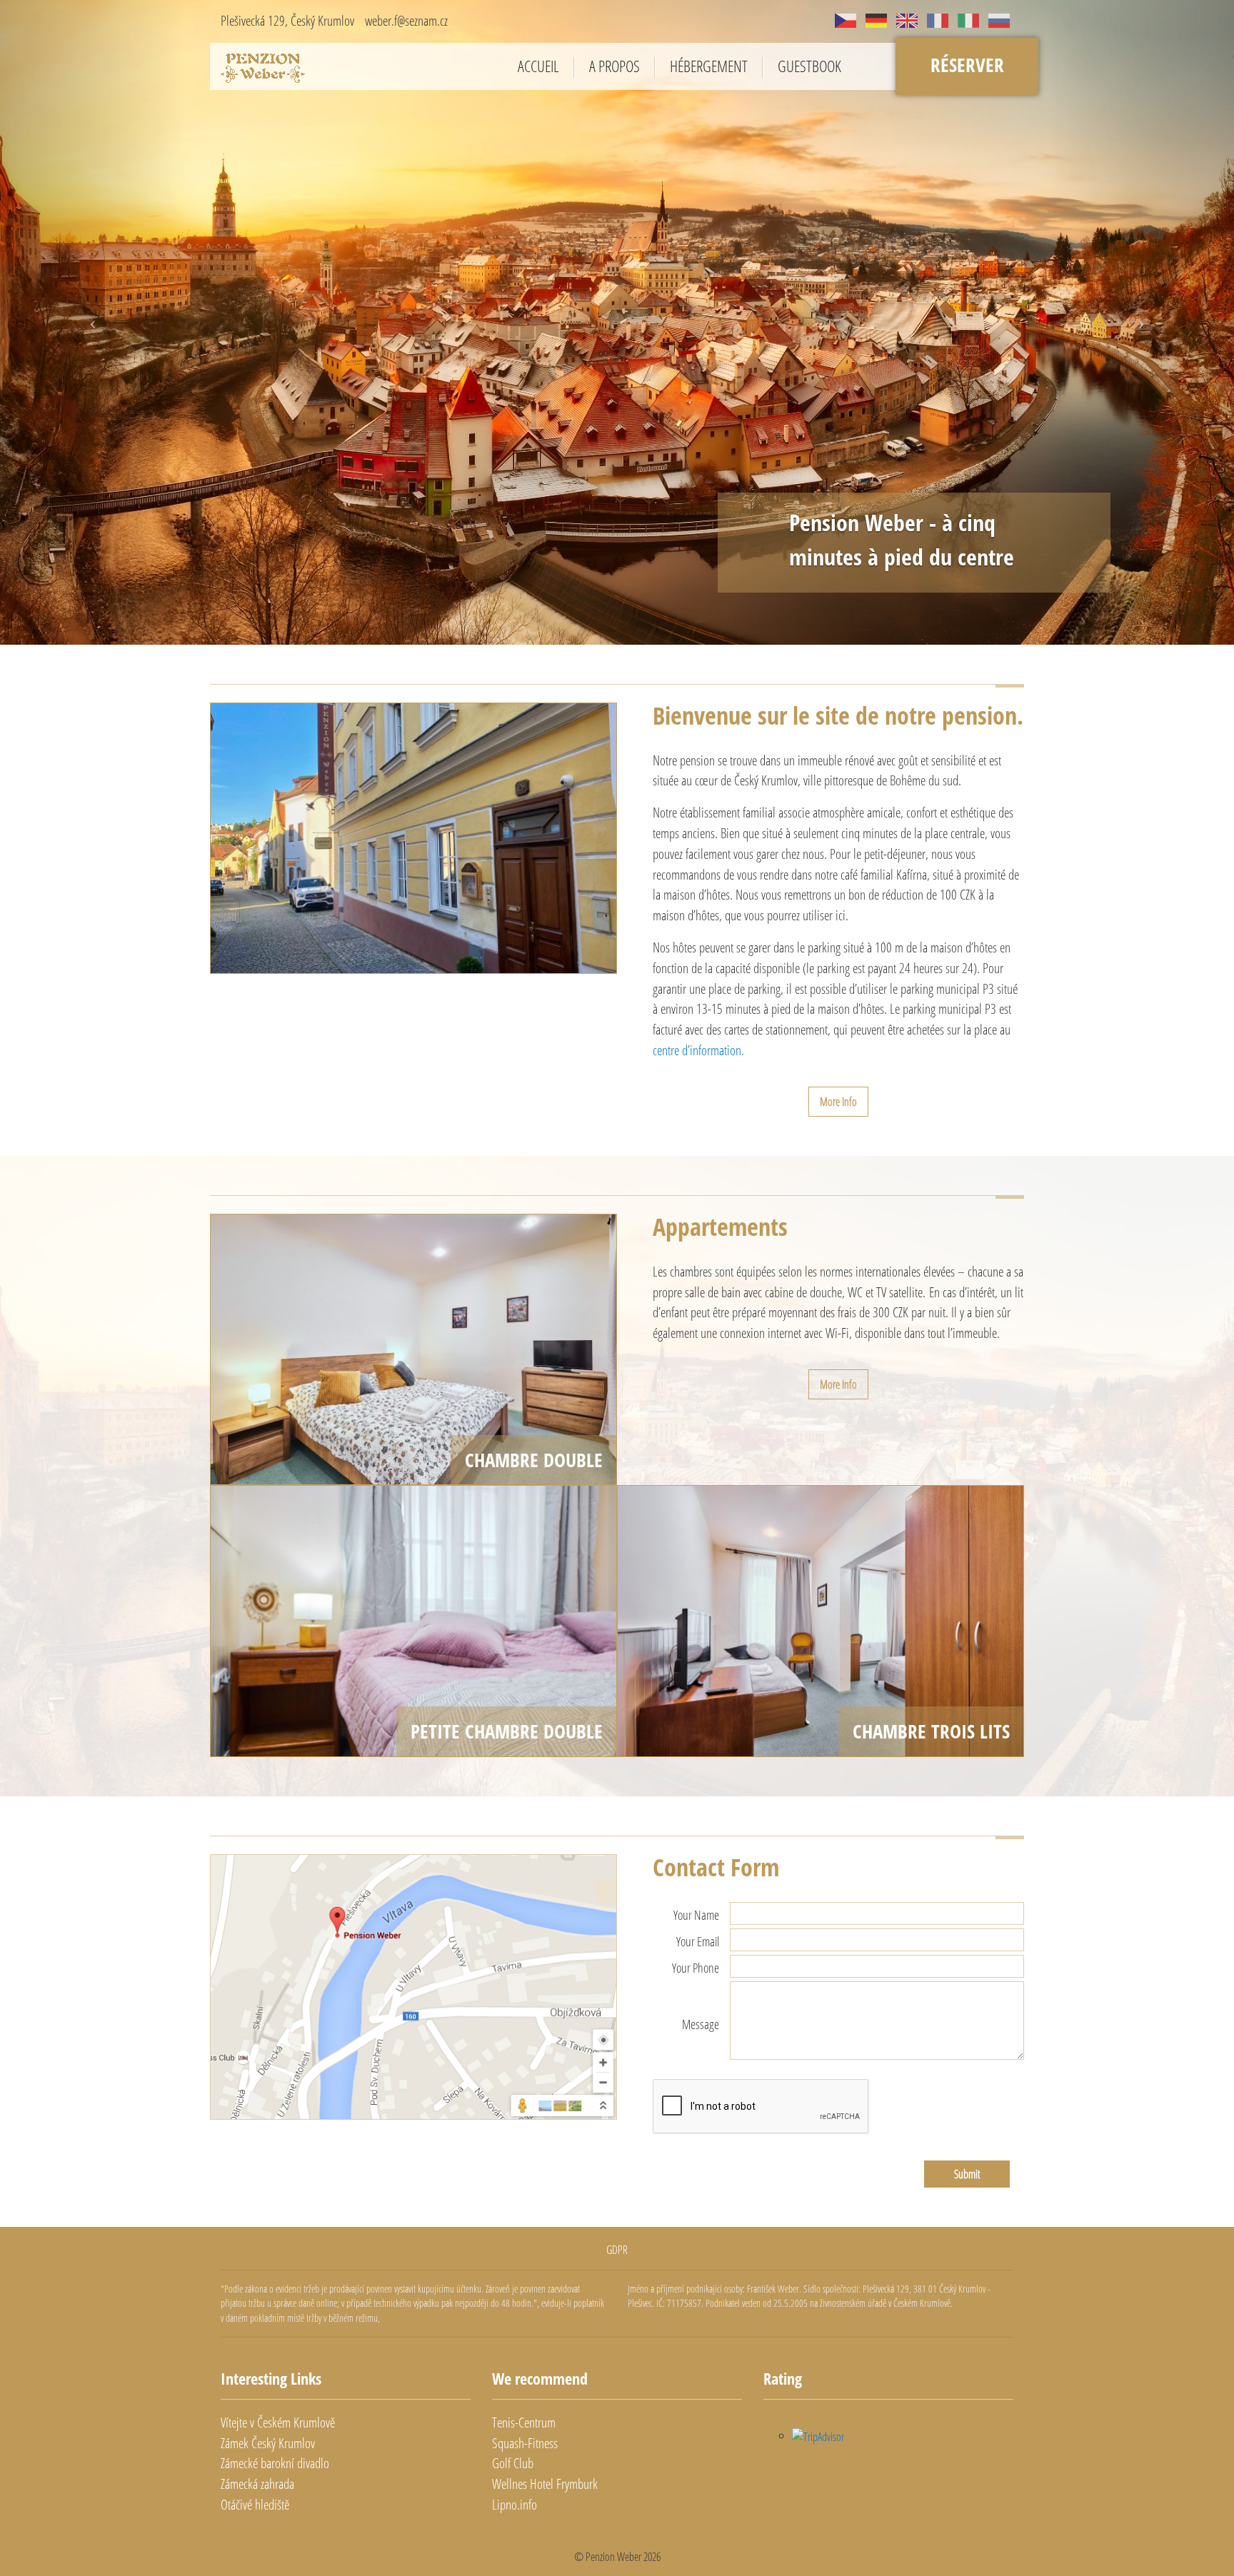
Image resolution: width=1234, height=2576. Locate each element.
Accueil (538, 67)
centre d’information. (698, 1228)
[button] (92, 411)
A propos (615, 67)
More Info (838, 1279)
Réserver (967, 65)
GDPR (617, 2427)
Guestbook (809, 67)
